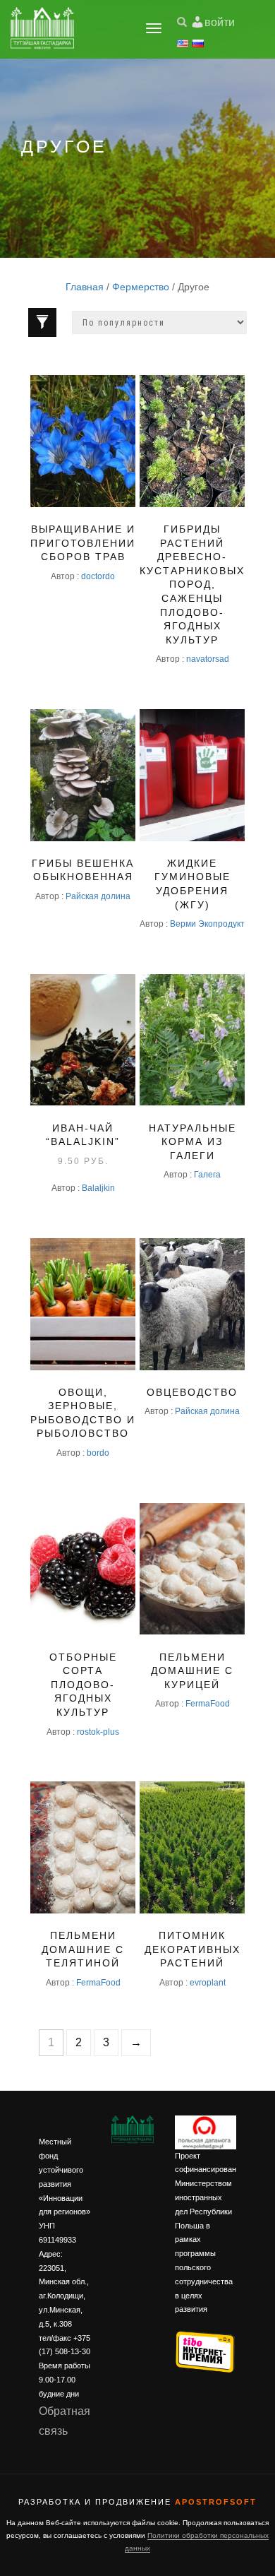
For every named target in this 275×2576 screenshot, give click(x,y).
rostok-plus (98, 1732)
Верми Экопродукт (207, 924)
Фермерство (141, 287)
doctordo (98, 576)
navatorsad (208, 659)
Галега (207, 1174)
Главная (85, 287)
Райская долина (98, 896)
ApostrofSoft (216, 2502)
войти (220, 22)
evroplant (208, 1982)
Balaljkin (98, 1188)
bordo (98, 1453)
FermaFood (208, 1703)
